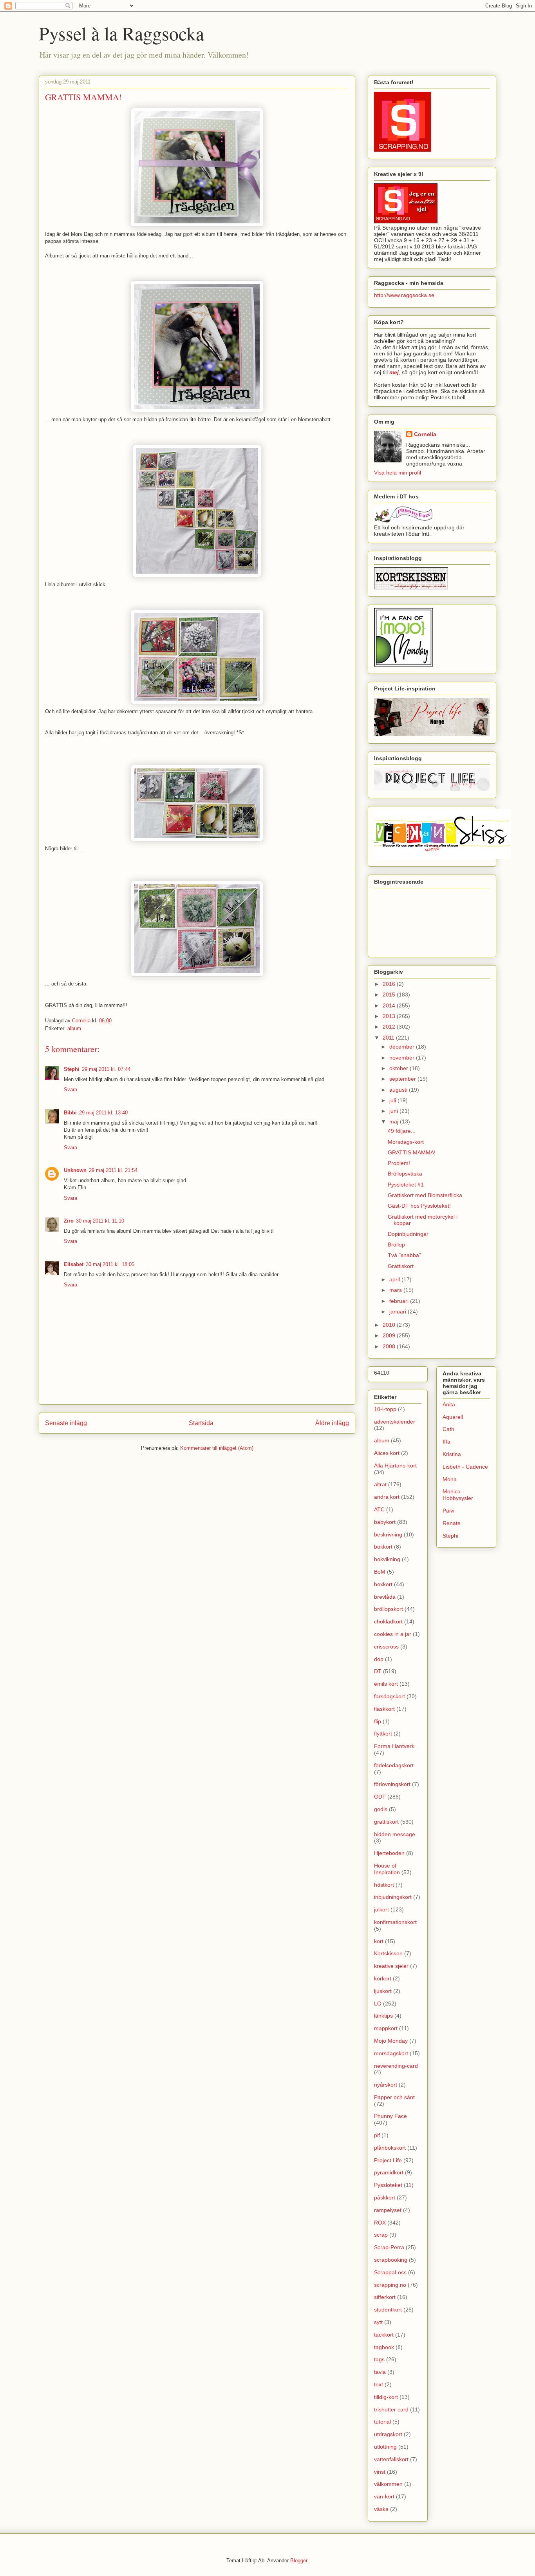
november (403, 1058)
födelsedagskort (394, 1765)
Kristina (452, 1454)
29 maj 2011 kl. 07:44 (106, 1069)
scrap (381, 2235)
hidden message (395, 1834)
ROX (380, 2223)
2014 (390, 1005)
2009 (390, 1335)
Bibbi (70, 1113)
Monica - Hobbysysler (458, 1495)
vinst (380, 2472)
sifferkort (385, 2297)
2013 (390, 1016)
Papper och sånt (394, 2097)
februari (400, 1301)
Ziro (69, 1221)
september (403, 1079)
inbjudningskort (393, 1897)
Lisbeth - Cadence (465, 1467)
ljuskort (383, 1991)
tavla (380, 2372)
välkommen (388, 2484)
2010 (390, 1325)
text (379, 2384)
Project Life (388, 2160)
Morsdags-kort (406, 1142)
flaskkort (384, 1709)
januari (399, 1312)
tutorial (382, 2422)
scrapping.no (390, 2285)
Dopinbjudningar (408, 1234)
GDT (380, 1797)
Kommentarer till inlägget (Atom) (217, 1448)
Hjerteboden (389, 1853)
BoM (380, 1572)
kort (379, 1941)
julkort (381, 1909)
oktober (399, 1068)
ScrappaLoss (390, 2272)
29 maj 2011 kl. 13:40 (103, 1113)
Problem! (399, 1163)
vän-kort (384, 2496)
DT (378, 1671)
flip (378, 1721)
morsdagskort (391, 2053)
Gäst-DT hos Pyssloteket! (419, 1206)
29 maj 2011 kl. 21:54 (113, 1170)
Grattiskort (401, 1266)
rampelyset (388, 2210)
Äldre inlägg (332, 1423)
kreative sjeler (391, 1966)
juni (394, 1111)
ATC (379, 1509)
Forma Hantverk (394, 1746)
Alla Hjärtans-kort (395, 1466)
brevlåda (385, 1597)
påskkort (385, 2197)
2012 (390, 1027)
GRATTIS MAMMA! (412, 1152)
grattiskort (386, 1822)
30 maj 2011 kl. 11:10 (100, 1221)
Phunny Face (390, 2116)
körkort (383, 1978)
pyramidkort (389, 2172)
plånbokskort (390, 2148)
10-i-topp (385, 1409)
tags (379, 2359)
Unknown (75, 1170)
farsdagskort (390, 1696)
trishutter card (391, 2409)
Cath (448, 1429)
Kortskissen (388, 1953)
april (395, 1279)
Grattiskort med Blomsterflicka (425, 1195)
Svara (70, 1090)
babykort (385, 1522)
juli (393, 1100)
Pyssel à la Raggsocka (121, 33)
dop (379, 1659)
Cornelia (425, 434)
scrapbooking (391, 2260)
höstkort (384, 1885)
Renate (452, 1523)
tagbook (384, 2347)
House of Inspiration (387, 1869)
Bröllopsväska (405, 1174)
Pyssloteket (388, 2185)
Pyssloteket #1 (406, 1185)
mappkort (386, 2028)
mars (396, 1290)
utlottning (385, 2447)
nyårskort (386, 2085)
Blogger (299, 2561)
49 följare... (402, 1131)
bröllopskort (389, 1609)
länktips (383, 2016)
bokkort (383, 1547)
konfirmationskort (395, 1922)
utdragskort (388, 2434)
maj (395, 1121)
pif (377, 2135)
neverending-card (396, 2066)
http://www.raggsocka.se (404, 295)
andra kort (387, 1497)
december (403, 1047)
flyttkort (383, 1734)
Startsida (201, 1423)
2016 (390, 984)
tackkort (384, 2335)
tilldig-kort (386, 2397)
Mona (450, 1479)
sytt (378, 2322)
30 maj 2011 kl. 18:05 (110, 1264)
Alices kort (387, 1453)
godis (381, 1809)
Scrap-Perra (389, 2247)
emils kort (386, 1684)
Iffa (446, 1442)
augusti (399, 1090)
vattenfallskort (391, 2459)
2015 (390, 995)
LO (378, 2004)
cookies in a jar (393, 1634)
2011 (389, 1038)
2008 (390, 1346)
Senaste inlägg (66, 1423)
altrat (380, 1484)
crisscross (386, 1647)
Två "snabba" (404, 1255)
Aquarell (453, 1417)
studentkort (388, 2310)
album (74, 1028)
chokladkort (388, 1621)
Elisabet (74, 1264)
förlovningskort (392, 1784)
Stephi (72, 1069)
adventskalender (395, 1422)
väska (381, 2509)
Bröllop (396, 1245)
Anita (449, 1404)
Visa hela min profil (398, 473)
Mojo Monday (391, 2041)
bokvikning (387, 1559)
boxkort (383, 1584)
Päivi (448, 1511)
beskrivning (388, 1534)
